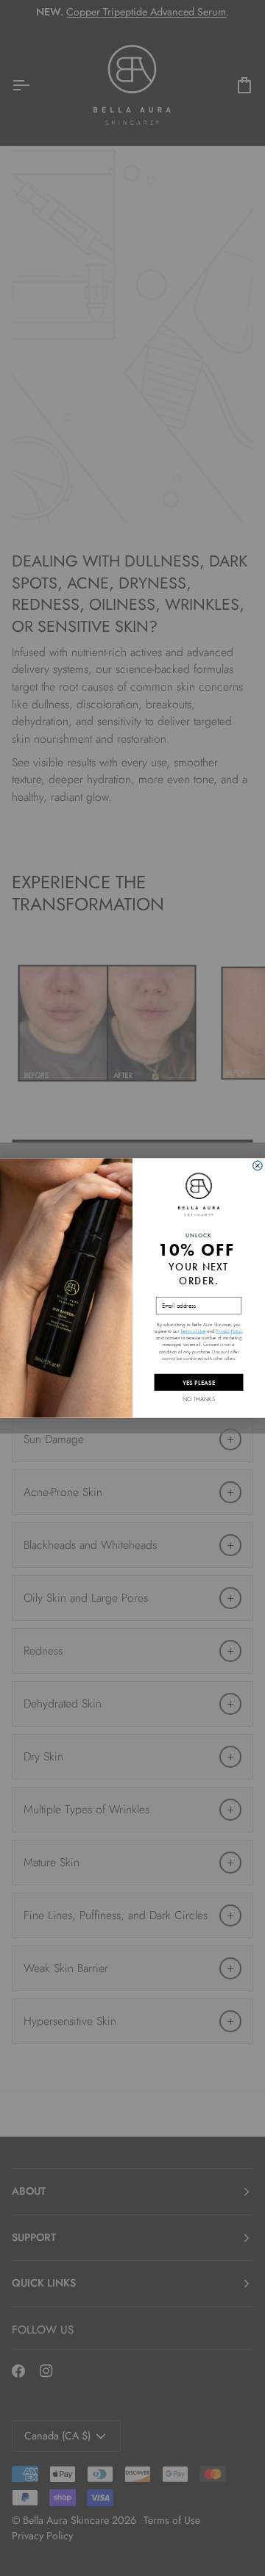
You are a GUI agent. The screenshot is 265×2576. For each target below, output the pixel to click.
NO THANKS (199, 1399)
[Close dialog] (257, 1166)
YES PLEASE (199, 1382)
